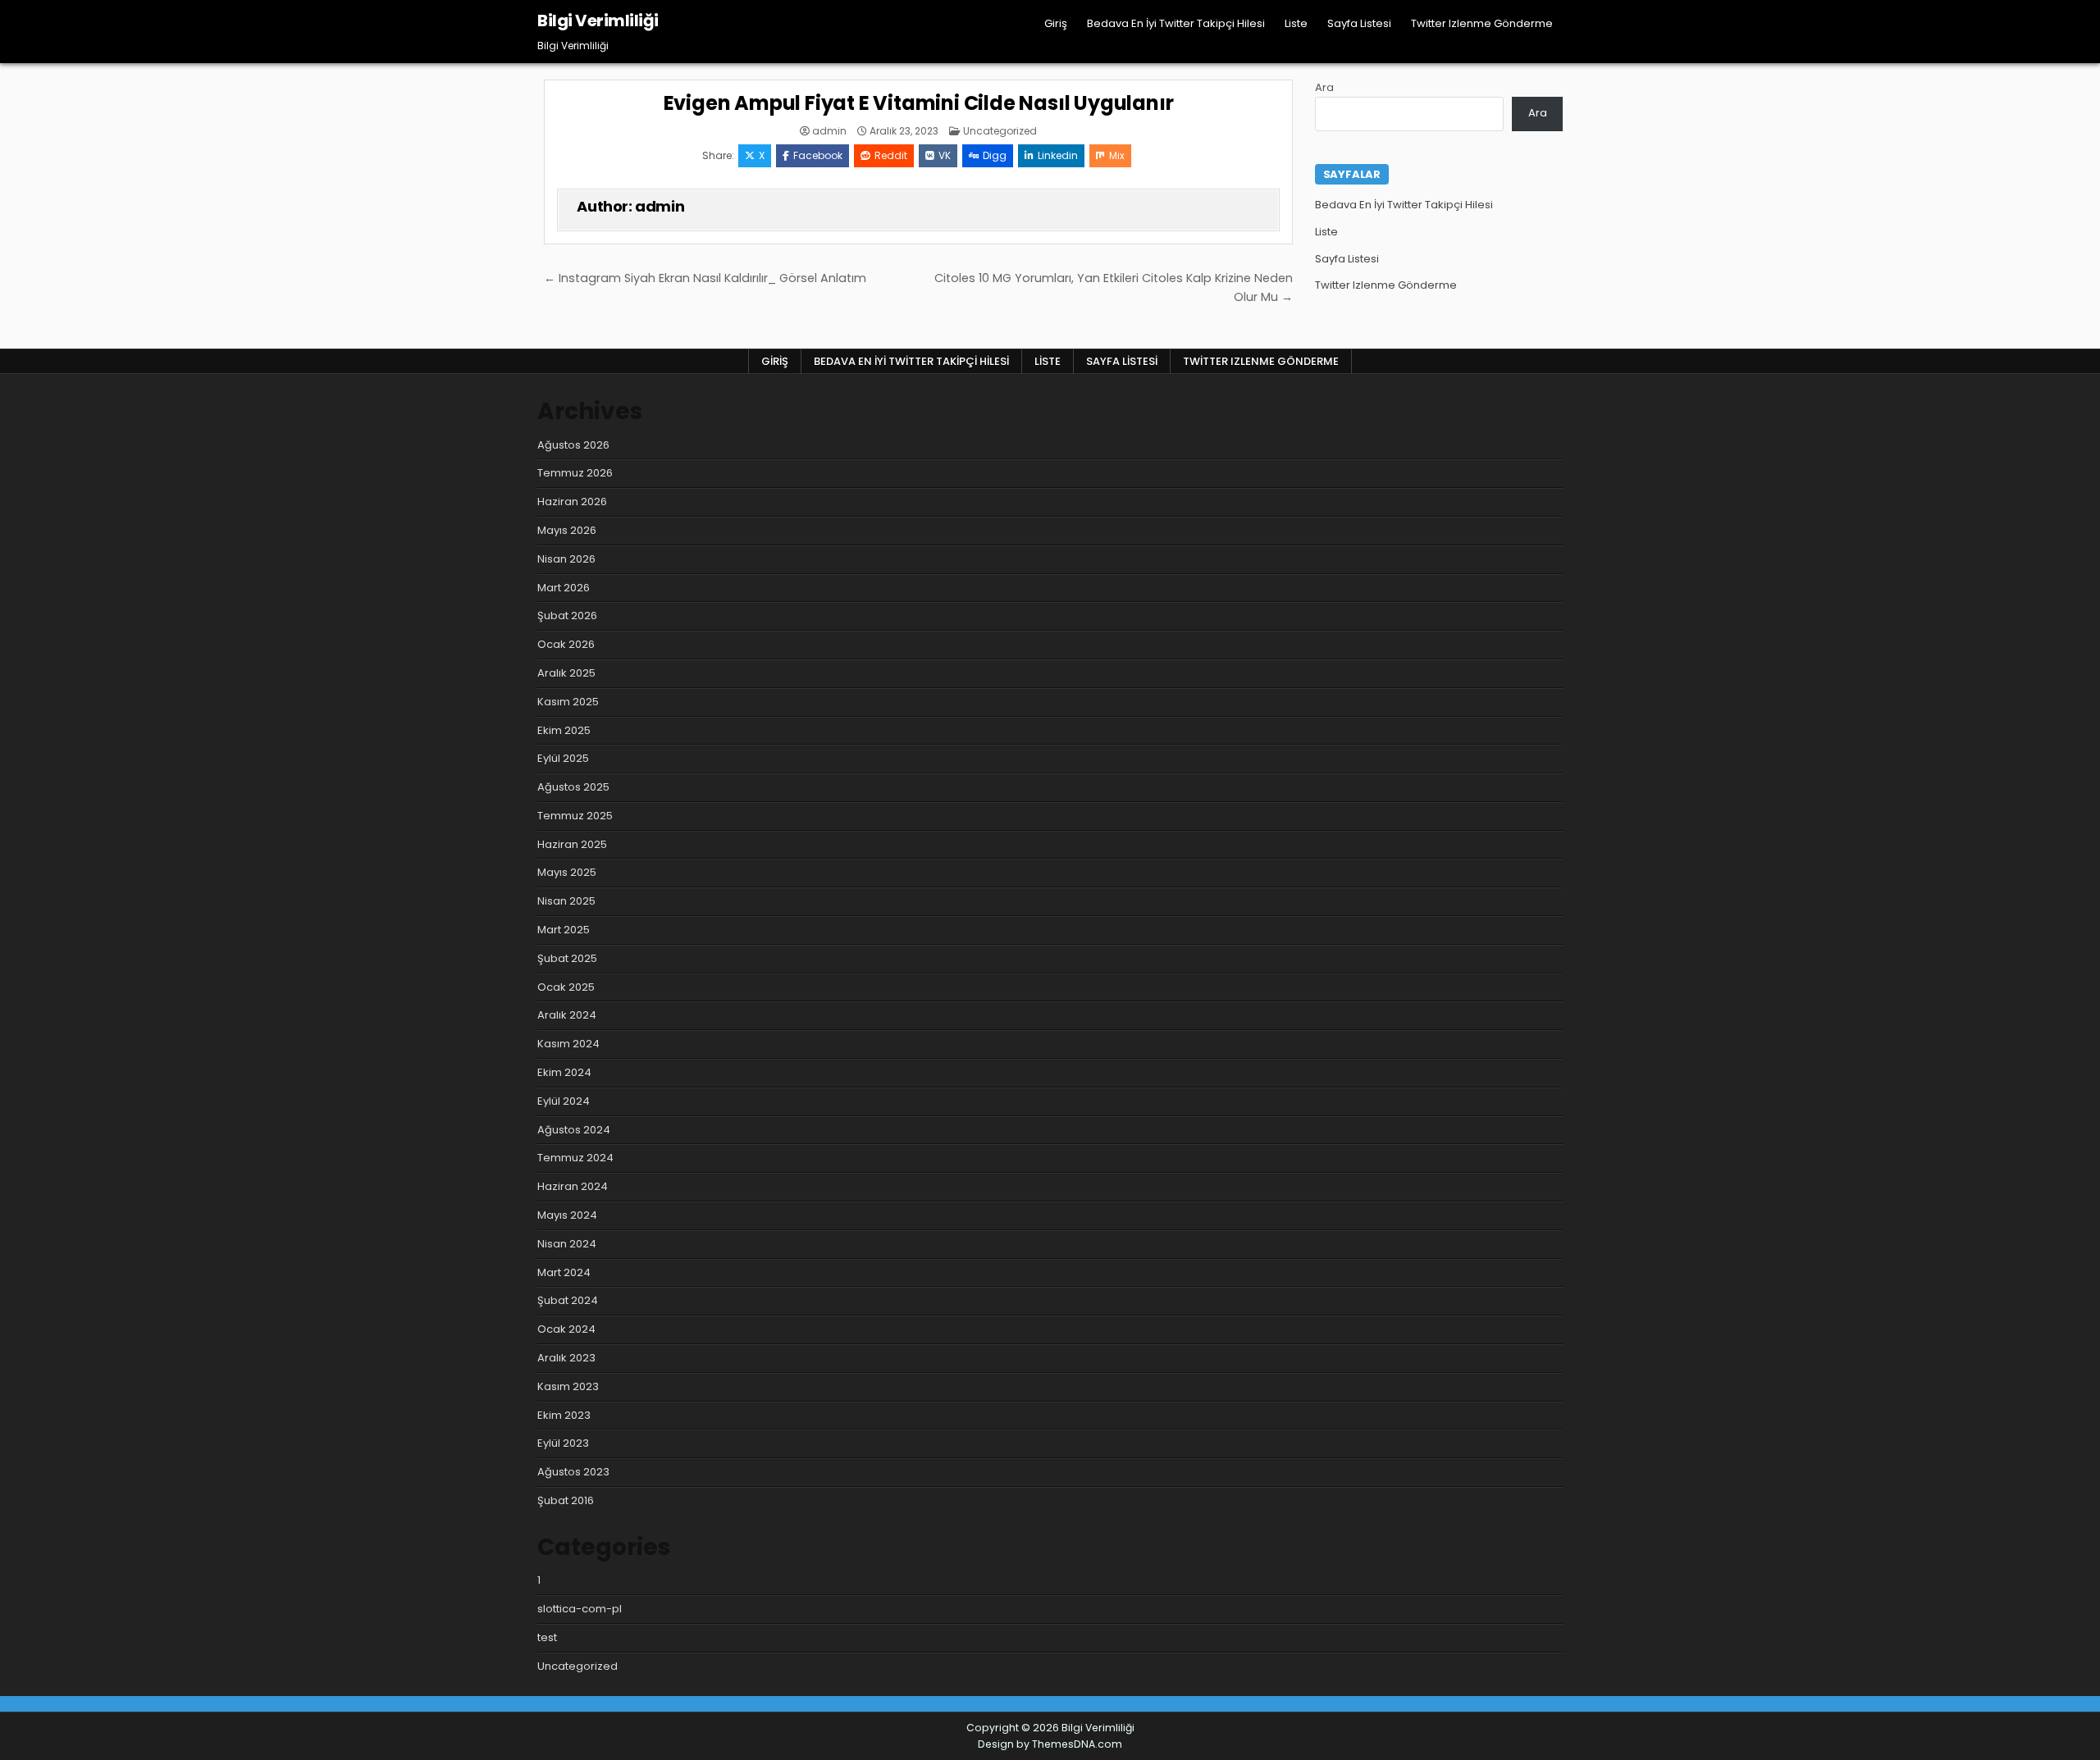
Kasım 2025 (568, 702)
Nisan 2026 (566, 559)
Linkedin (1058, 155)
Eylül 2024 (564, 1101)
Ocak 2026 (566, 644)
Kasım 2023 (568, 1386)
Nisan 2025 (566, 901)
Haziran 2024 (573, 1186)
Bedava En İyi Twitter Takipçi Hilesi (1176, 23)
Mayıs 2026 (567, 530)
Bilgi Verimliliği (598, 21)
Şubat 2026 (567, 616)
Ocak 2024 (566, 1329)
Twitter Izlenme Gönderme (1482, 23)
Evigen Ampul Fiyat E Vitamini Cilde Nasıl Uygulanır (919, 103)
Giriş (1056, 23)
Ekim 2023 (564, 1415)
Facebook (818, 155)
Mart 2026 (564, 588)
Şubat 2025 (567, 958)
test (547, 1637)
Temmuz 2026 (575, 473)
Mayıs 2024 (567, 1215)
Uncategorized (1000, 131)
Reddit (891, 155)
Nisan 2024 (567, 1244)
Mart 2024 (564, 1272)
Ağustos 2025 (573, 787)
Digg (995, 155)
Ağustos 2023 (573, 1472)
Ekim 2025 (564, 730)
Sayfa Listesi (1359, 23)
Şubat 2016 (566, 1500)
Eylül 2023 (563, 1443)
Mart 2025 (564, 930)
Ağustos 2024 (574, 1130)
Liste (1296, 23)
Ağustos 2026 (573, 445)
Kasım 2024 (568, 1044)
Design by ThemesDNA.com (1050, 1744)
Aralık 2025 (566, 673)
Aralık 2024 (567, 1015)
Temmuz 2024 (575, 1158)
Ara (1324, 87)
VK (945, 155)
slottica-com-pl (580, 1609)
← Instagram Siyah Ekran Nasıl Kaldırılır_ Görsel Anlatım (705, 278)
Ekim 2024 (564, 1072)
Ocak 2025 (566, 987)
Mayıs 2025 (567, 872)
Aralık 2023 (566, 1358)
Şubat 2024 (568, 1300)
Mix (1117, 155)
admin (829, 131)
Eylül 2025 (563, 758)
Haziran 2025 (572, 844)
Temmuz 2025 (575, 816)
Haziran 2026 (572, 502)
